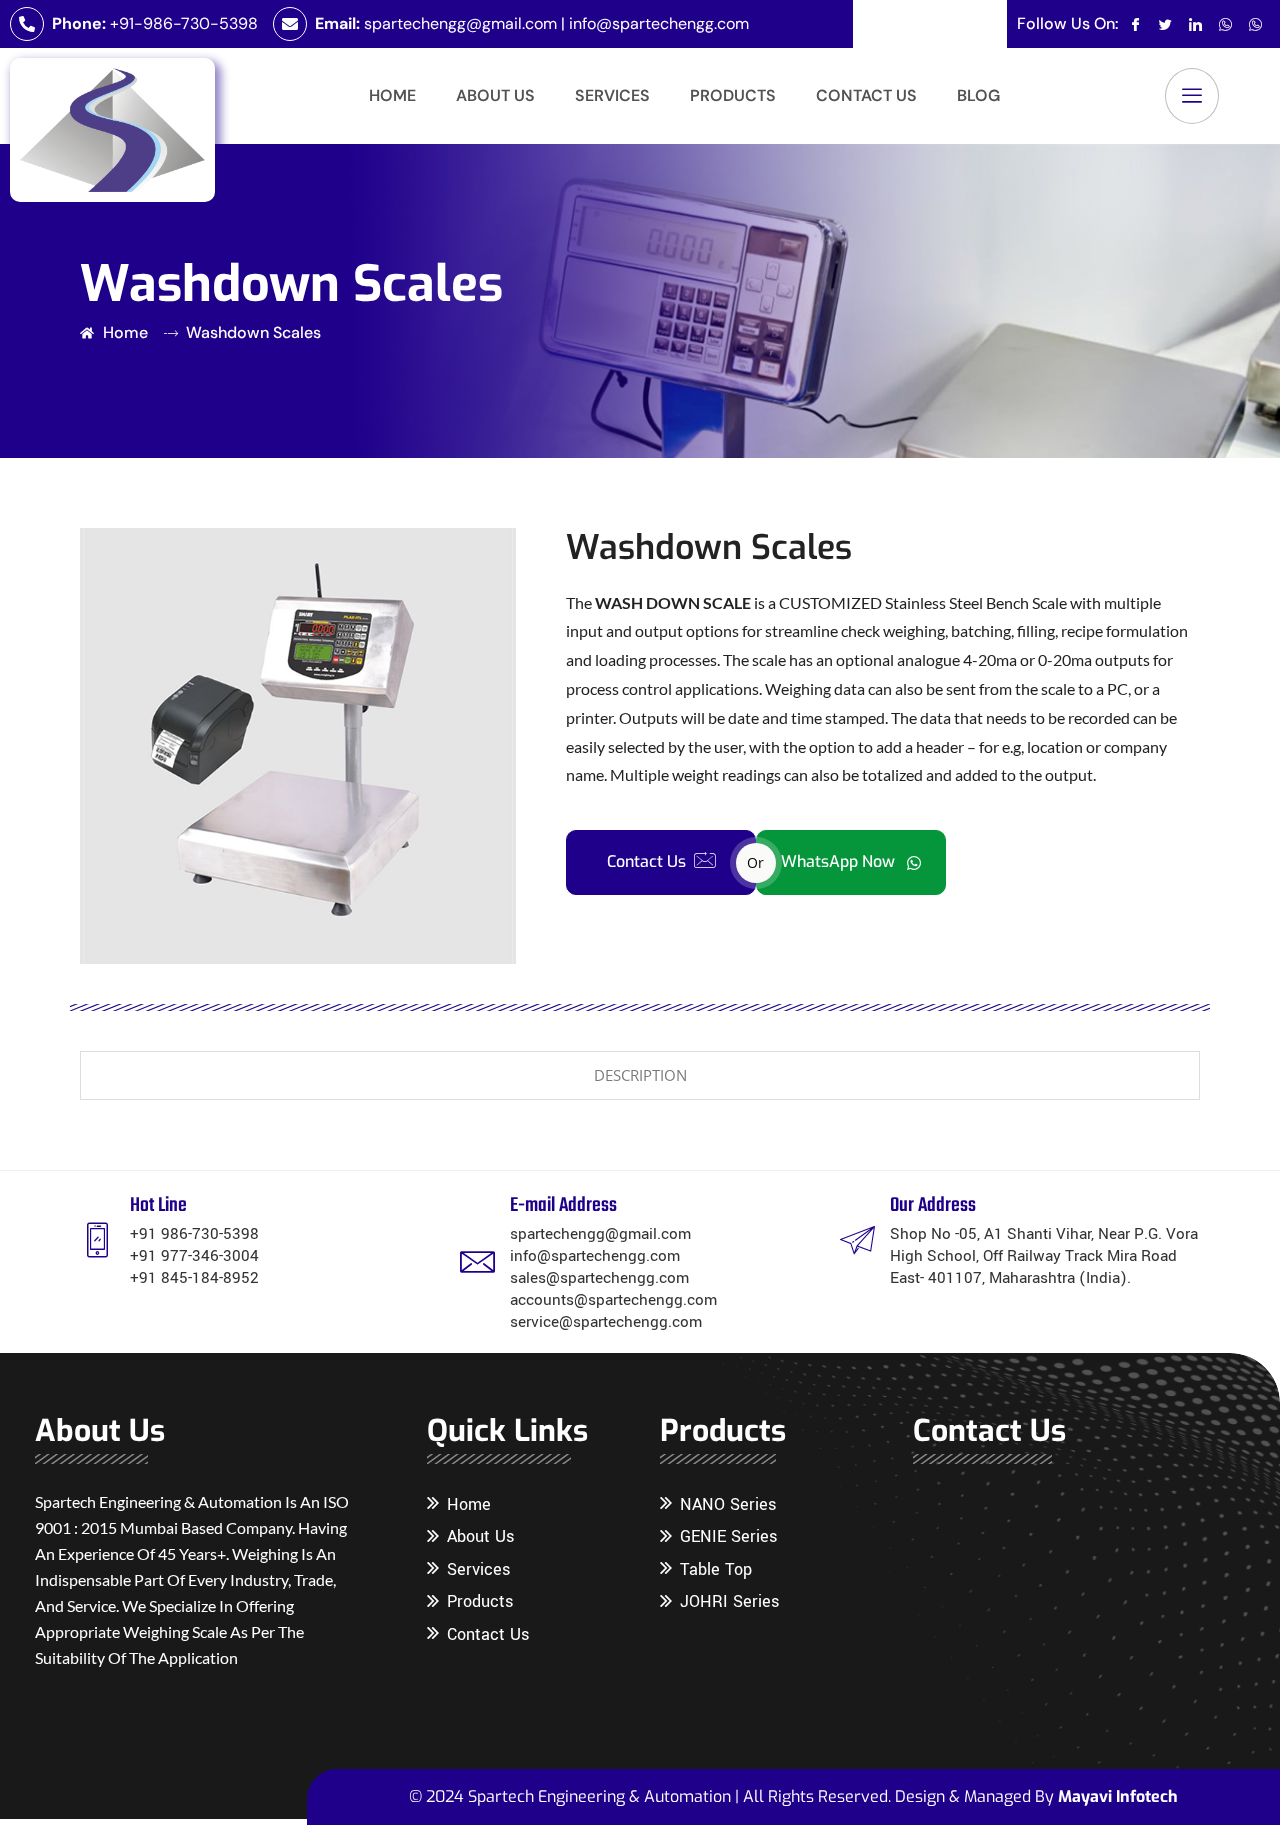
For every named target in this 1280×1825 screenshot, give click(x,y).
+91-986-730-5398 (184, 23)
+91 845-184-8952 (194, 1278)
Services (612, 95)
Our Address (933, 1205)
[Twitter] (1165, 24)
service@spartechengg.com (606, 1322)
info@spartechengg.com (659, 23)
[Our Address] (857, 1239)
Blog (978, 95)
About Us (495, 95)
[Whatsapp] (1225, 24)
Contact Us (866, 95)
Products (733, 95)
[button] (1192, 96)
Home (392, 95)
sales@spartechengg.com (599, 1278)
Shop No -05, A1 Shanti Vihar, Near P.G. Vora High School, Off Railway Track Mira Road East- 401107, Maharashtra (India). (1044, 1256)
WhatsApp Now (840, 861)
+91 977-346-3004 (194, 1256)
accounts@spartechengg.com (613, 1300)
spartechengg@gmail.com (460, 23)
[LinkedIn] (1195, 24)
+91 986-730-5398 (194, 1234)
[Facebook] (1135, 24)
